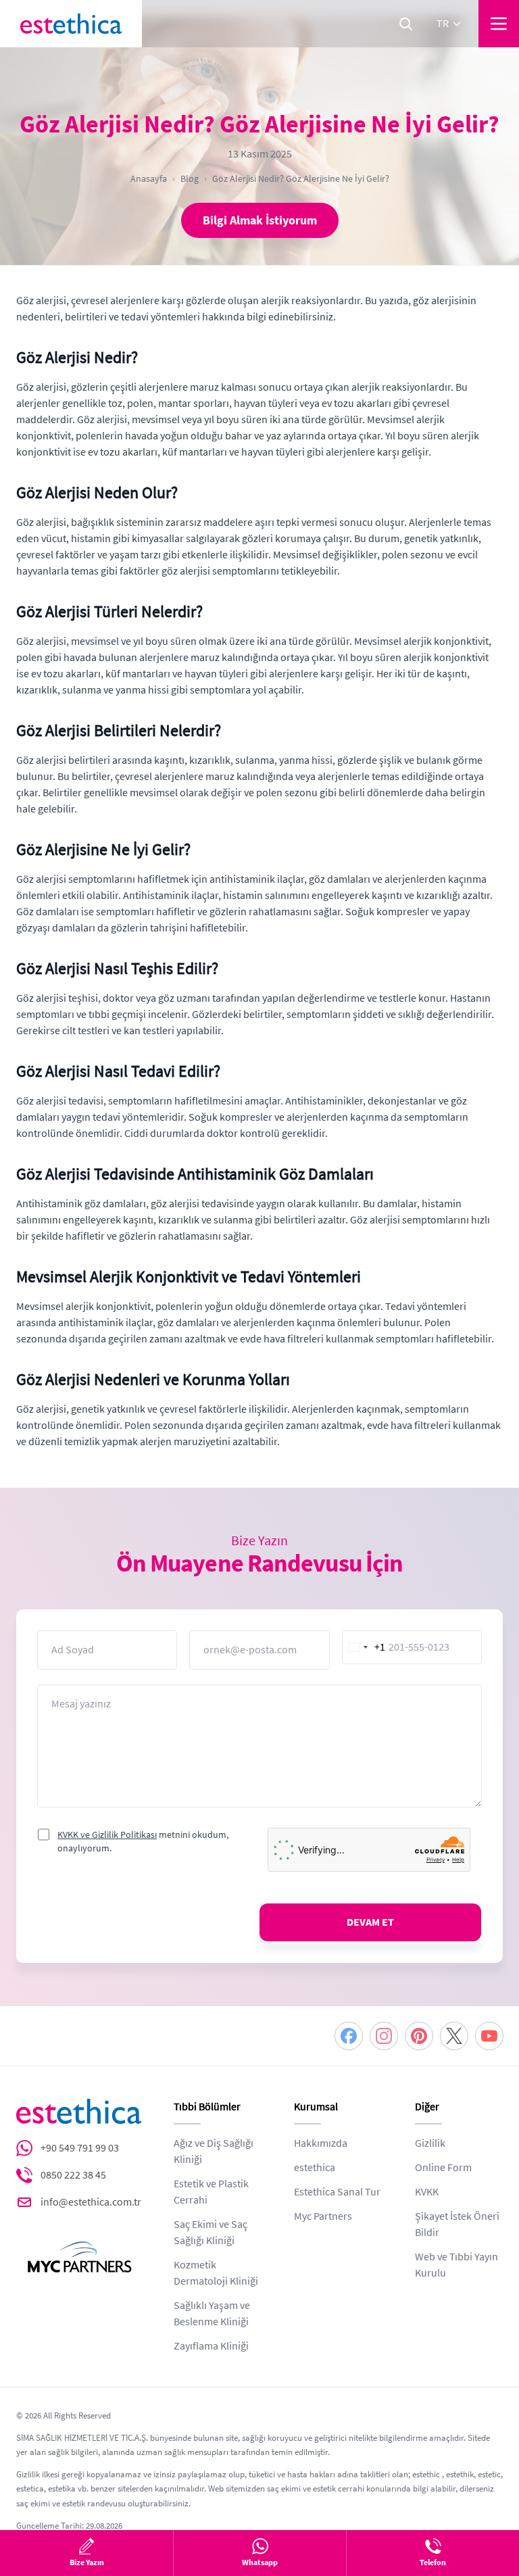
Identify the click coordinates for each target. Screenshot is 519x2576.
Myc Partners (323, 2216)
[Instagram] (384, 2036)
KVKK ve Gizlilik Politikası (107, 1834)
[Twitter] (454, 2036)
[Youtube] (489, 2036)
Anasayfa (149, 178)
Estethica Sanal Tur (337, 2192)
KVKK (427, 2192)
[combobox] (364, 1647)
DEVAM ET (370, 1922)
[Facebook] (349, 2036)
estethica (315, 2168)
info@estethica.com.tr (91, 2202)
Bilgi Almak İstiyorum (260, 220)
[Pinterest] (419, 2036)
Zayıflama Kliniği (211, 2346)
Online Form (443, 2168)
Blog (190, 178)
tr (443, 24)
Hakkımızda (321, 2143)
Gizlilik (430, 2143)
